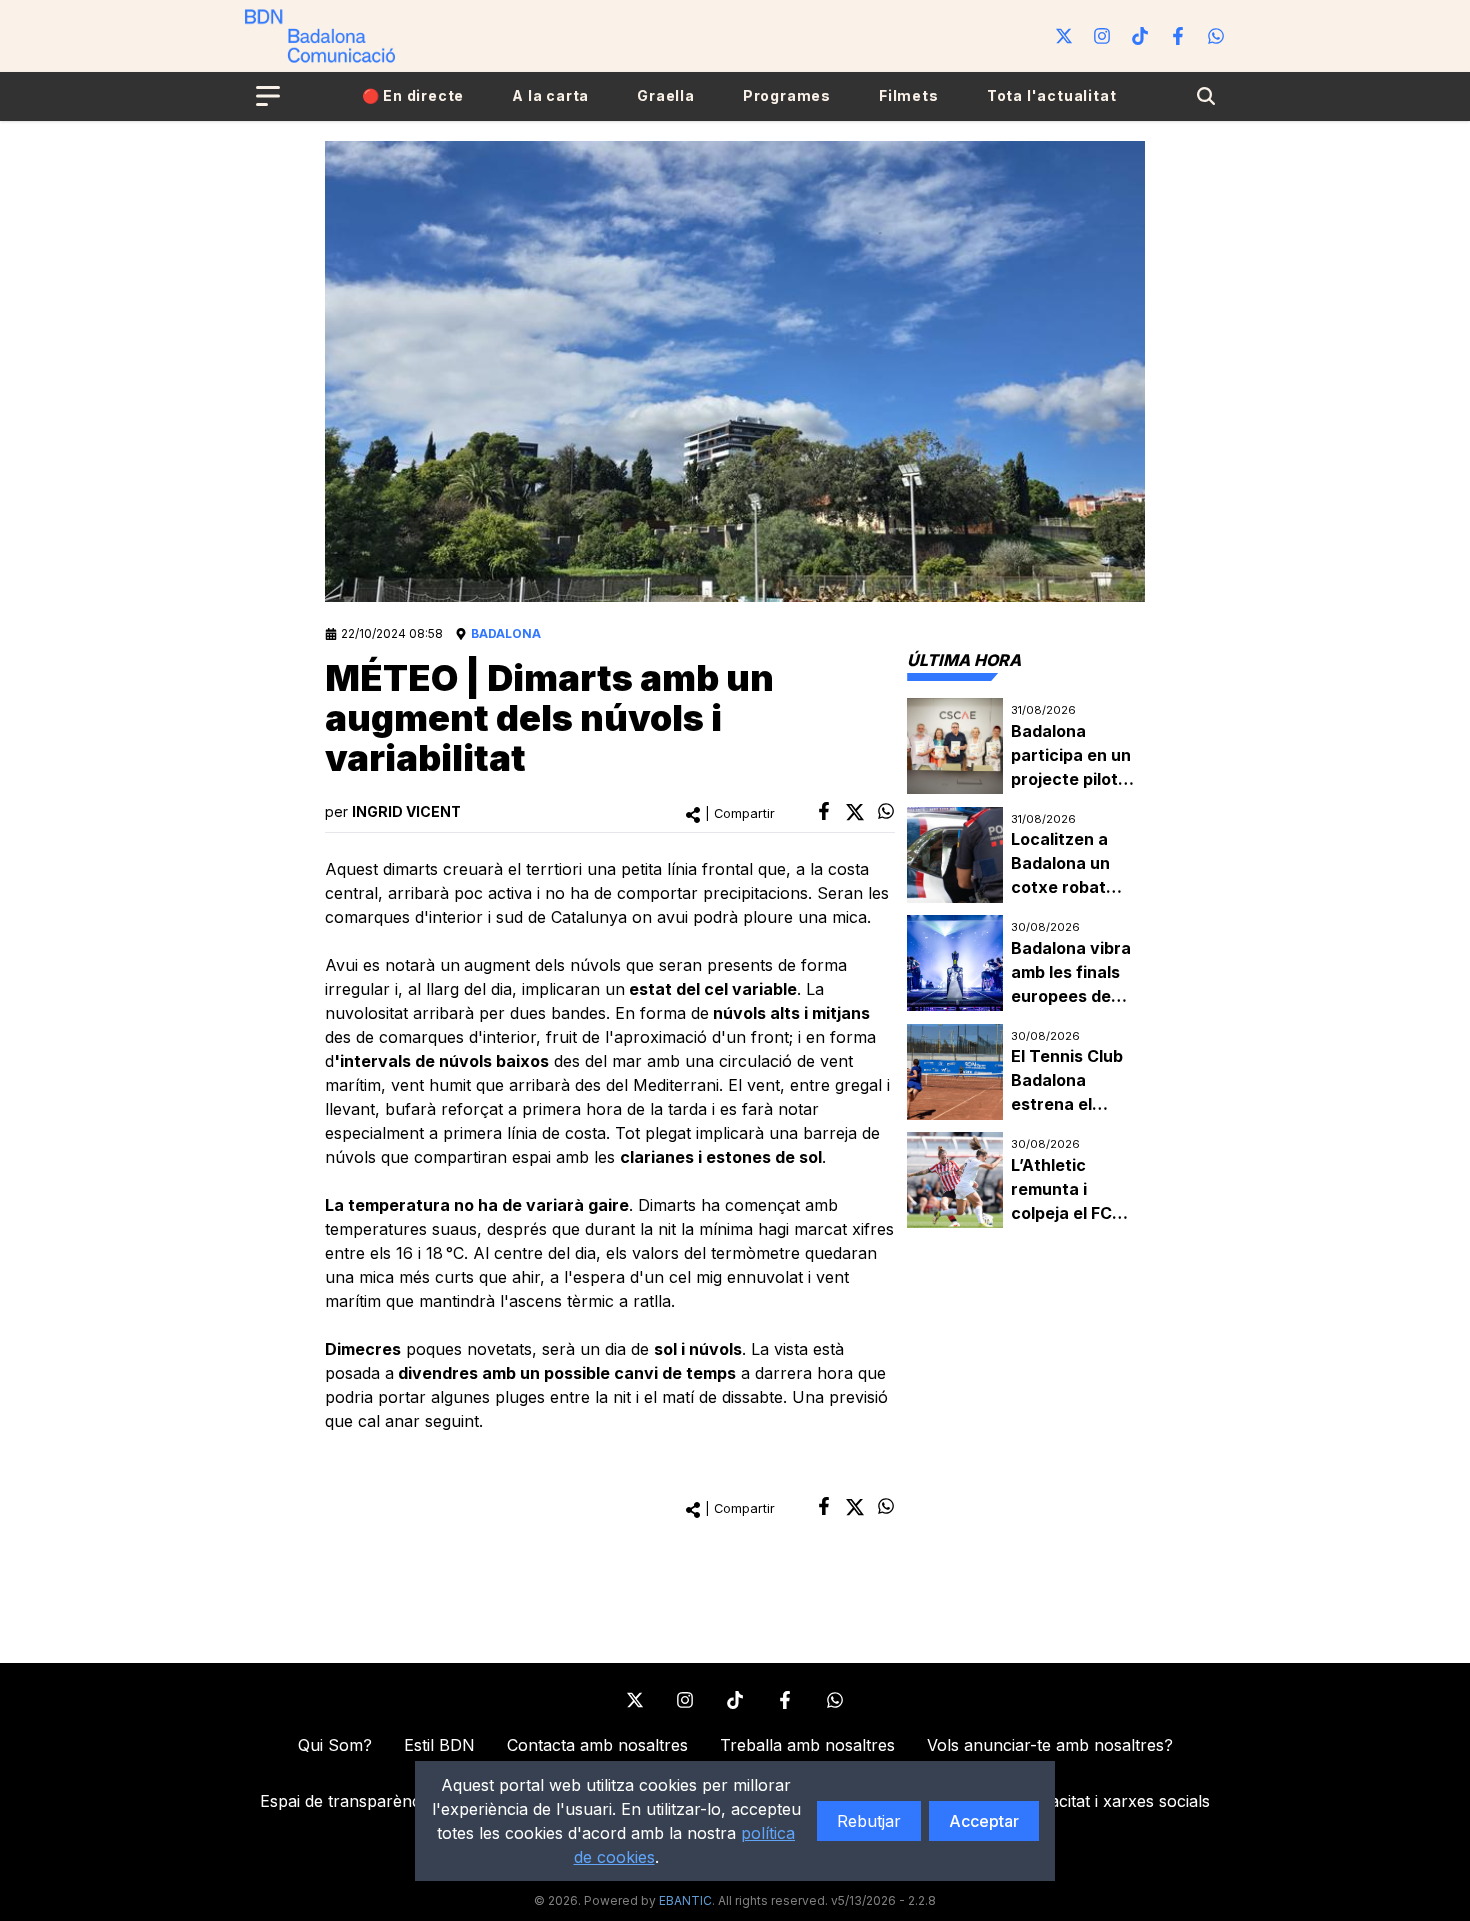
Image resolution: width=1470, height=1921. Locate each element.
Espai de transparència (346, 1801)
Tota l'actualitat (1052, 95)
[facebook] (824, 811)
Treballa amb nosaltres (807, 1745)
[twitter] (855, 812)
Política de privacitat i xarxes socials (1074, 1801)
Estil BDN (439, 1745)
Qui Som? (335, 1745)
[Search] (1206, 96)
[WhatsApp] (1216, 36)
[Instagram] (1102, 36)
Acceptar (984, 1821)
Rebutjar (869, 1821)
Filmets (909, 95)
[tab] (964, 660)
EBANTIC (685, 1900)
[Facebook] (1178, 36)
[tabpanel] (1026, 963)
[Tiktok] (1140, 36)
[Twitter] (1064, 36)
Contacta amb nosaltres (597, 1745)
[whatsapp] (886, 811)
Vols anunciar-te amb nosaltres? (1050, 1745)
